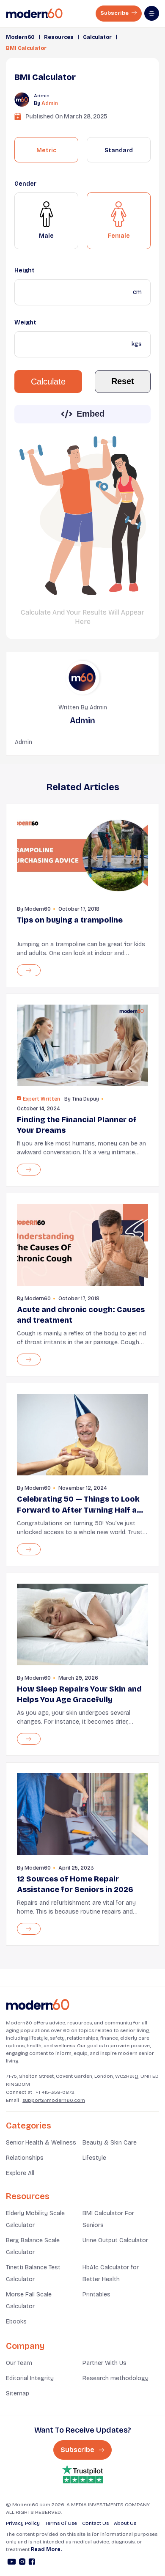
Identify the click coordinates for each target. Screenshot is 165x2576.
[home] (34, 14)
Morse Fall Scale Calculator (29, 2300)
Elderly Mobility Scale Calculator (35, 2219)
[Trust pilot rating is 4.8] (82, 2474)
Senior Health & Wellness (41, 2143)
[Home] (38, 2005)
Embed (91, 414)
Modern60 (20, 37)
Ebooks (16, 2322)
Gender (25, 184)
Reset (123, 381)
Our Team (19, 2363)
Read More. (46, 2549)
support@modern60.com (54, 2100)
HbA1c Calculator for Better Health (111, 2273)
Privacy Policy (23, 2523)
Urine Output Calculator (115, 2240)
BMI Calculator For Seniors (108, 2219)
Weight (25, 323)
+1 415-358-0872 (55, 2092)
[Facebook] (32, 2563)
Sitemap (18, 2393)
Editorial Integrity (30, 2378)
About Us (125, 2523)
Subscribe (115, 13)
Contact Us (95, 2523)
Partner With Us (104, 2363)
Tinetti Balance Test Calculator (33, 2273)
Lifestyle (94, 2158)
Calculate (48, 382)
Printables (96, 2295)
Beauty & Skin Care (110, 2143)
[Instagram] (22, 2563)
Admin (50, 103)
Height (25, 271)
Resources (59, 37)
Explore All (20, 2173)
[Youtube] (12, 2563)
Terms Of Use (61, 2523)
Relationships (25, 2158)
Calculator (97, 37)
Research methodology (115, 2378)
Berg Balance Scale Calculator (33, 2246)
